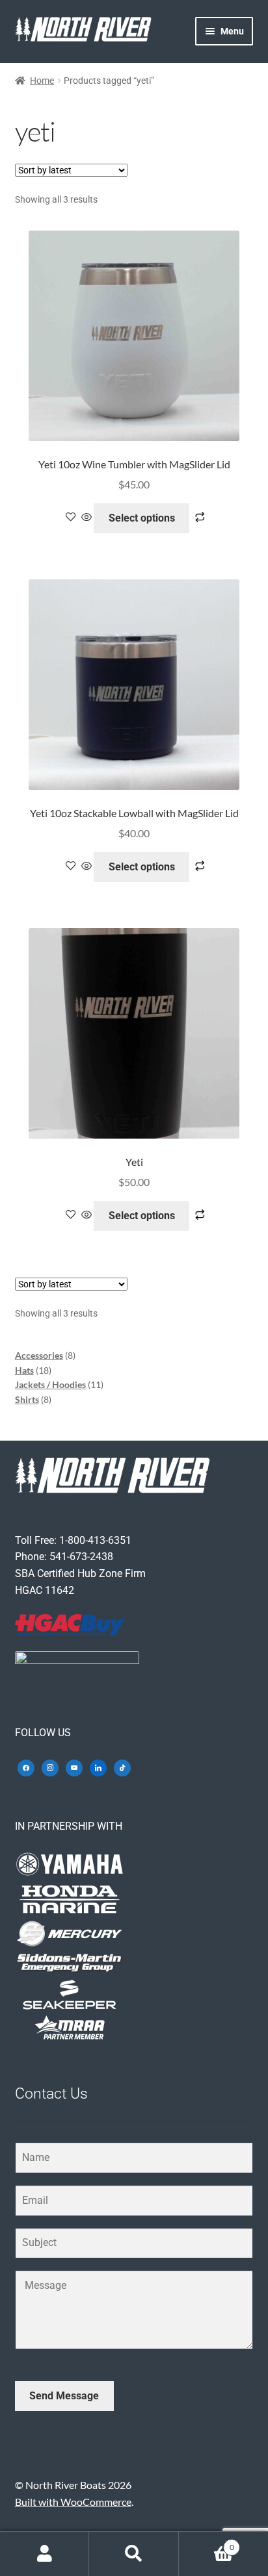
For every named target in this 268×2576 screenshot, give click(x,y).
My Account (45, 2554)
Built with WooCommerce (73, 2502)
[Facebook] (26, 1766)
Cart (207, 2543)
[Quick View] (87, 517)
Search (134, 2554)
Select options (142, 518)
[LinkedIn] (98, 1766)
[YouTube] (74, 1766)
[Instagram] (50, 1766)
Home (42, 81)
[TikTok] (122, 1766)
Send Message (64, 2396)
